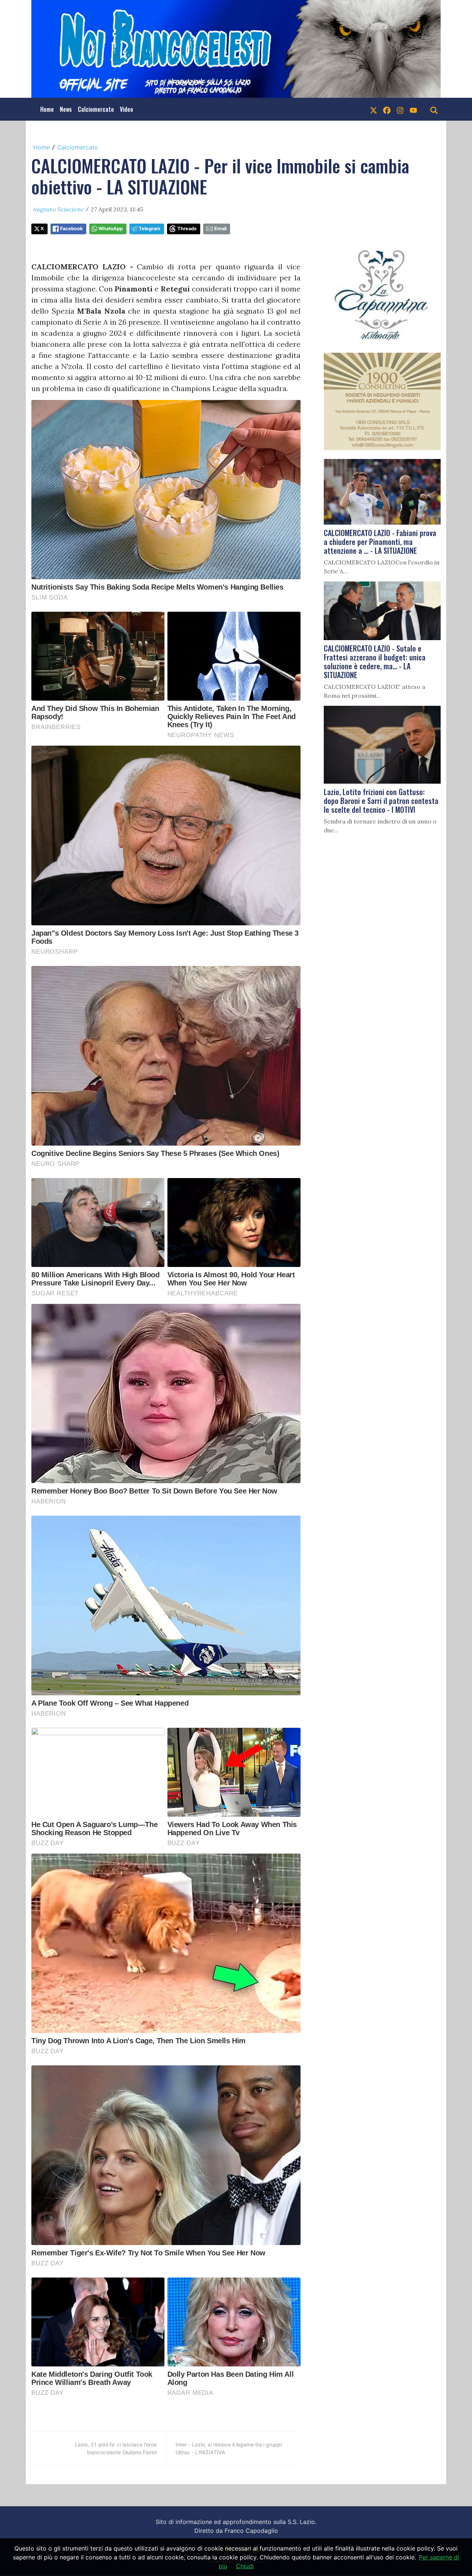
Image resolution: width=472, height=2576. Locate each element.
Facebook (71, 229)
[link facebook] (387, 109)
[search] (434, 109)
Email (220, 229)
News (66, 109)
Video (126, 109)
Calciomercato (96, 109)
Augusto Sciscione (58, 209)
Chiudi (245, 2566)
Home (47, 109)
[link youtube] (413, 109)
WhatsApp (111, 229)
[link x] (374, 109)
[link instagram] (400, 109)
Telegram (150, 229)
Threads (187, 229)
